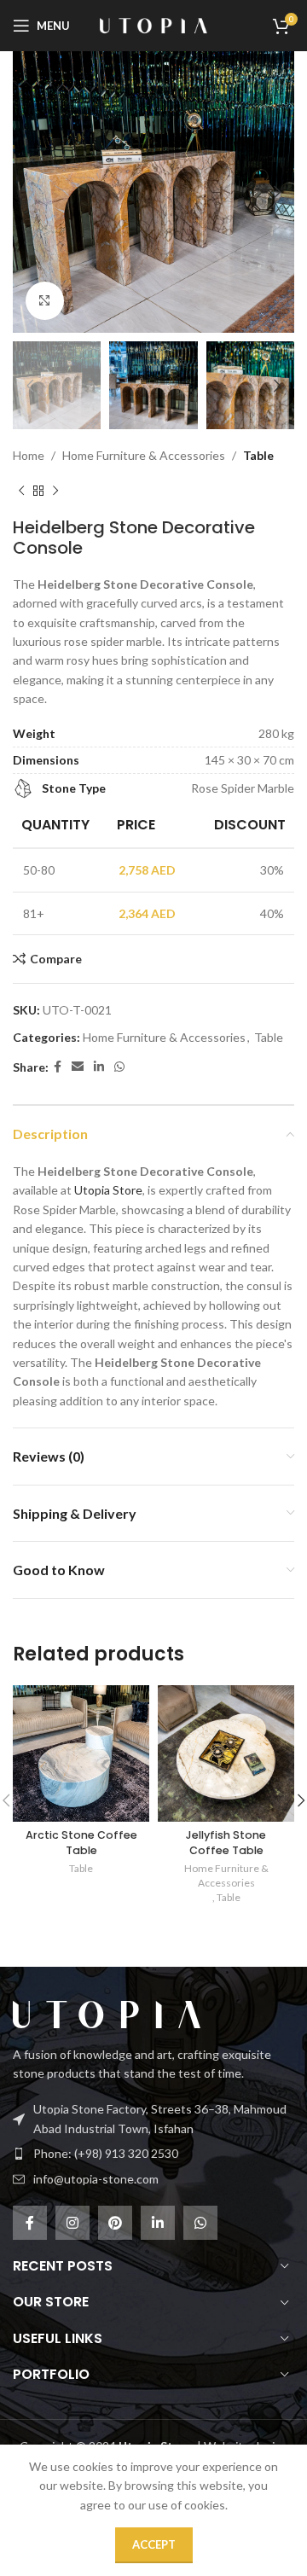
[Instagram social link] (72, 2223)
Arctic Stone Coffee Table (81, 1843)
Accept (154, 2544)
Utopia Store (108, 1190)
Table (258, 455)
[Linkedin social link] (99, 1067)
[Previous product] (21, 491)
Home (29, 455)
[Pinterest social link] (115, 2223)
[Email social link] (78, 1067)
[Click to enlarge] (45, 301)
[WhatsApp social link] (119, 1067)
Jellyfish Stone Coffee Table (226, 1843)
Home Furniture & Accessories (144, 455)
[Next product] (55, 491)
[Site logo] (153, 24)
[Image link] (107, 2013)
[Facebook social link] (58, 1067)
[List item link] (153, 2154)
